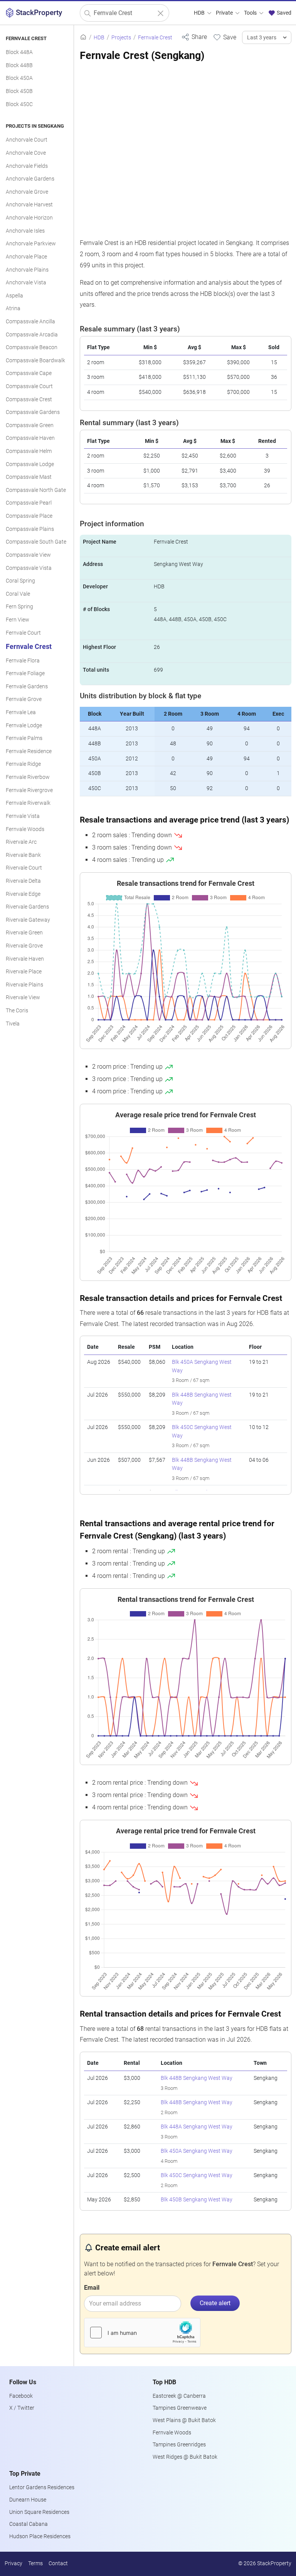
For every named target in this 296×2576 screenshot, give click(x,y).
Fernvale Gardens (27, 687)
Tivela (13, 1024)
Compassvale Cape (29, 373)
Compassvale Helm (29, 451)
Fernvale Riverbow (28, 777)
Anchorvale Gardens (30, 179)
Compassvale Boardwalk (35, 361)
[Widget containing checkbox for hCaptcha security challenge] (142, 2333)
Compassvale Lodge (30, 464)
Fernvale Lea (21, 712)
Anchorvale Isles (25, 231)
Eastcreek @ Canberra (179, 2396)
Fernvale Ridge (23, 764)
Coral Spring (20, 581)
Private (225, 13)
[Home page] (83, 38)
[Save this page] (225, 37)
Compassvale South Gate (36, 542)
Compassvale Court (29, 386)
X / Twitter (22, 2408)
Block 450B (19, 91)
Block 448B (19, 65)
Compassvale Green (30, 425)
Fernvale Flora (23, 661)
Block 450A (19, 78)
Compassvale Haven (30, 438)
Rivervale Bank (23, 855)
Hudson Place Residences (40, 2536)
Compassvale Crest (29, 399)
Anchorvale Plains (27, 270)
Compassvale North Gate (36, 490)
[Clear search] (161, 13)
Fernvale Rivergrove (29, 790)
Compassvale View (28, 555)
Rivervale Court (24, 868)
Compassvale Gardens (33, 412)
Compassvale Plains (30, 529)
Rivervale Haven (25, 959)
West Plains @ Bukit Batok (184, 2420)
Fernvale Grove (24, 699)
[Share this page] (194, 37)
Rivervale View (23, 997)
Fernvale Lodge (24, 726)
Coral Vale (18, 594)
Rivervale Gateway (28, 920)
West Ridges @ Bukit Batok (185, 2457)
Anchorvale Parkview (31, 244)
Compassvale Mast (29, 477)
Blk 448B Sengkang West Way (197, 2078)
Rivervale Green (24, 933)
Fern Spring (19, 607)
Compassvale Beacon (32, 347)
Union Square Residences (39, 2512)
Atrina (13, 308)
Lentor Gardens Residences (42, 2487)
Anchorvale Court (27, 140)
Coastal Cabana (29, 2524)
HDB (200, 13)
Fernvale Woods (25, 829)
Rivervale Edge (23, 894)
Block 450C (19, 104)
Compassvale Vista (29, 568)
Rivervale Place (24, 972)
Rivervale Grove (24, 946)
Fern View (18, 620)
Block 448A (19, 52)
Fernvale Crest (29, 647)
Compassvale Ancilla (30, 322)
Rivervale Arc (21, 842)
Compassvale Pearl (29, 503)
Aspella (14, 296)
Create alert (215, 2303)
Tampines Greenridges (179, 2445)
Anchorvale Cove (26, 153)
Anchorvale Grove (27, 192)
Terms (35, 2563)
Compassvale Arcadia (32, 335)
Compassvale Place (29, 516)
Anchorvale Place (26, 257)
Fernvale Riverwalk (28, 803)
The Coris (17, 1011)
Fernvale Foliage (25, 673)
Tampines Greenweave (180, 2408)
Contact (58, 2563)
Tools (251, 13)
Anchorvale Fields (27, 166)
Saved (283, 13)
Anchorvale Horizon (29, 218)
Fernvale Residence (29, 751)
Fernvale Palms (24, 738)
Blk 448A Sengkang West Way (197, 2127)
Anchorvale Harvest (29, 205)
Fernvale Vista (23, 816)
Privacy (13, 2563)
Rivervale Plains (24, 985)
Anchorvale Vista (26, 283)
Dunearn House (28, 2500)
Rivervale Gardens (27, 907)
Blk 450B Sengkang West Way (197, 2200)
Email (92, 2288)
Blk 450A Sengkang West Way (197, 2151)
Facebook (21, 2396)
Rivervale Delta (23, 881)
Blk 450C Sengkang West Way (197, 2175)
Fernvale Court (23, 633)
